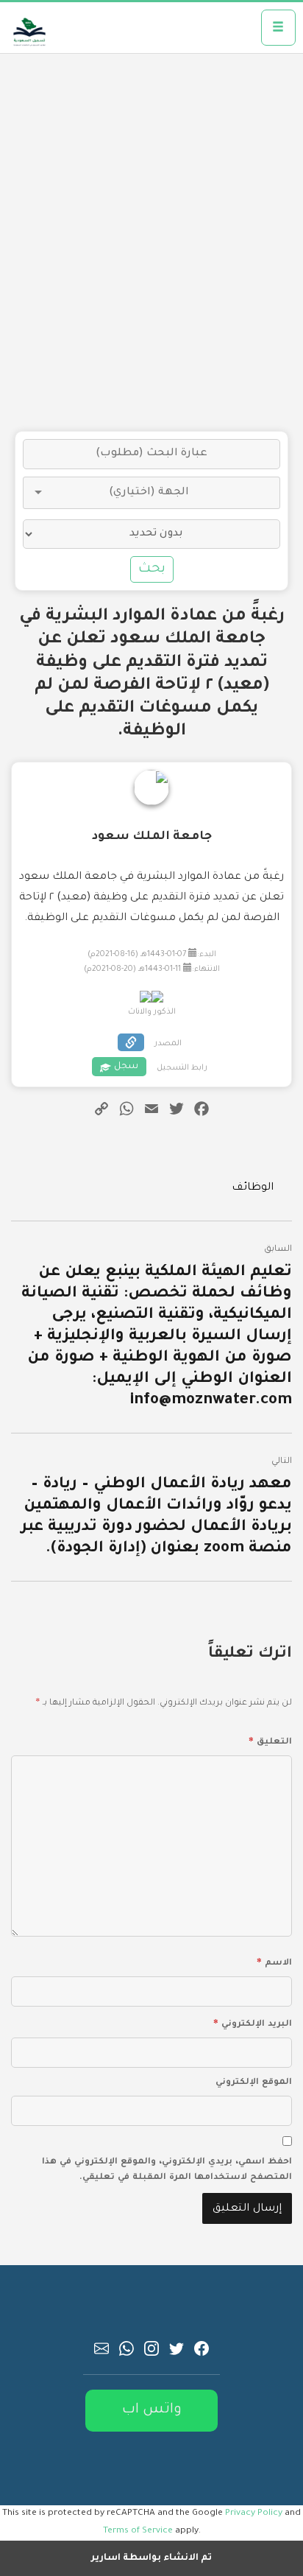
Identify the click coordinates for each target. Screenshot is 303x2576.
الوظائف (253, 1188)
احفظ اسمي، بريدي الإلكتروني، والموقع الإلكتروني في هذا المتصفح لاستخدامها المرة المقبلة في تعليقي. (167, 2170)
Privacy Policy (254, 2513)
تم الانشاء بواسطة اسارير (151, 2558)
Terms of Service (138, 2531)
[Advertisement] (151, 242)
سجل (126, 1067)
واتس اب (152, 2410)
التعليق (270, 1740)
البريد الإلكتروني (253, 2022)
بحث (152, 569)
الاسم (274, 1961)
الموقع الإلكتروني (254, 2083)
